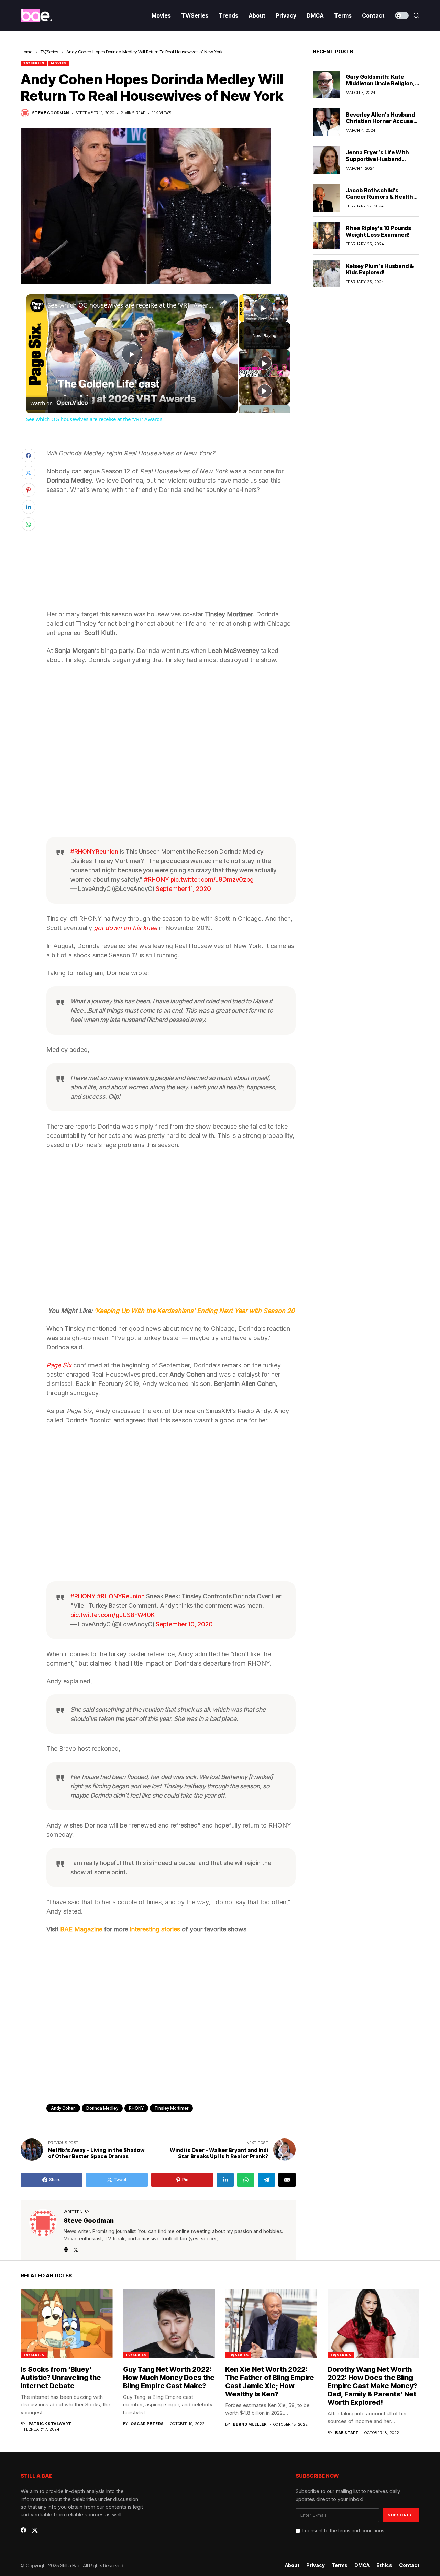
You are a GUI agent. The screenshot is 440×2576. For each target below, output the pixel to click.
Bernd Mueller (250, 2424)
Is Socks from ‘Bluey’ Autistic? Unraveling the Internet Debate (61, 2378)
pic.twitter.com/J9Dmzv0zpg (212, 879)
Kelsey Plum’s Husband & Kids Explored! (380, 269)
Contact (409, 2565)
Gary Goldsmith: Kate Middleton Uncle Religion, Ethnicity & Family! (380, 83)
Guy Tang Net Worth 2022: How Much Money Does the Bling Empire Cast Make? (169, 2378)
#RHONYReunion (94, 852)
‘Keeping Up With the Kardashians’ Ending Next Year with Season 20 (194, 1311)
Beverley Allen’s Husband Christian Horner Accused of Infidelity (381, 121)
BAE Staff (347, 2433)
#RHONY (157, 879)
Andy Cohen (63, 2108)
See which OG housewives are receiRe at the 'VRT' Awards (131, 305)
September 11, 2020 (183, 889)
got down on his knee (125, 928)
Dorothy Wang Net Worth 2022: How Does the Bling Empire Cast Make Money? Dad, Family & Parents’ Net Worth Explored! (372, 2386)
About (292, 2565)
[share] (224, 302)
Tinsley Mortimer (171, 2108)
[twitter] (35, 2530)
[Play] (265, 363)
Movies (59, 63)
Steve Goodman (51, 113)
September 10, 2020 (184, 1624)
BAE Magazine (81, 1929)
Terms (340, 2565)
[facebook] (23, 2530)
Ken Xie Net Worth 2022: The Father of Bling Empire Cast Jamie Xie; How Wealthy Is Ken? (270, 2382)
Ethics (384, 2565)
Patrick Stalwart (50, 2424)
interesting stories (155, 1929)
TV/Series (49, 52)
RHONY (136, 2108)
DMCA (362, 2565)
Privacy (316, 2565)
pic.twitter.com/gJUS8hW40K (113, 1615)
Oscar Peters (147, 2424)
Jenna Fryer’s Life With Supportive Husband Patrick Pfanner (377, 159)
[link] (37, 305)
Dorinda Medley (102, 2108)
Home (26, 52)
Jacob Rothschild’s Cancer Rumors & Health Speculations (379, 197)
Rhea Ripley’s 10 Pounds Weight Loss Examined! (378, 231)
